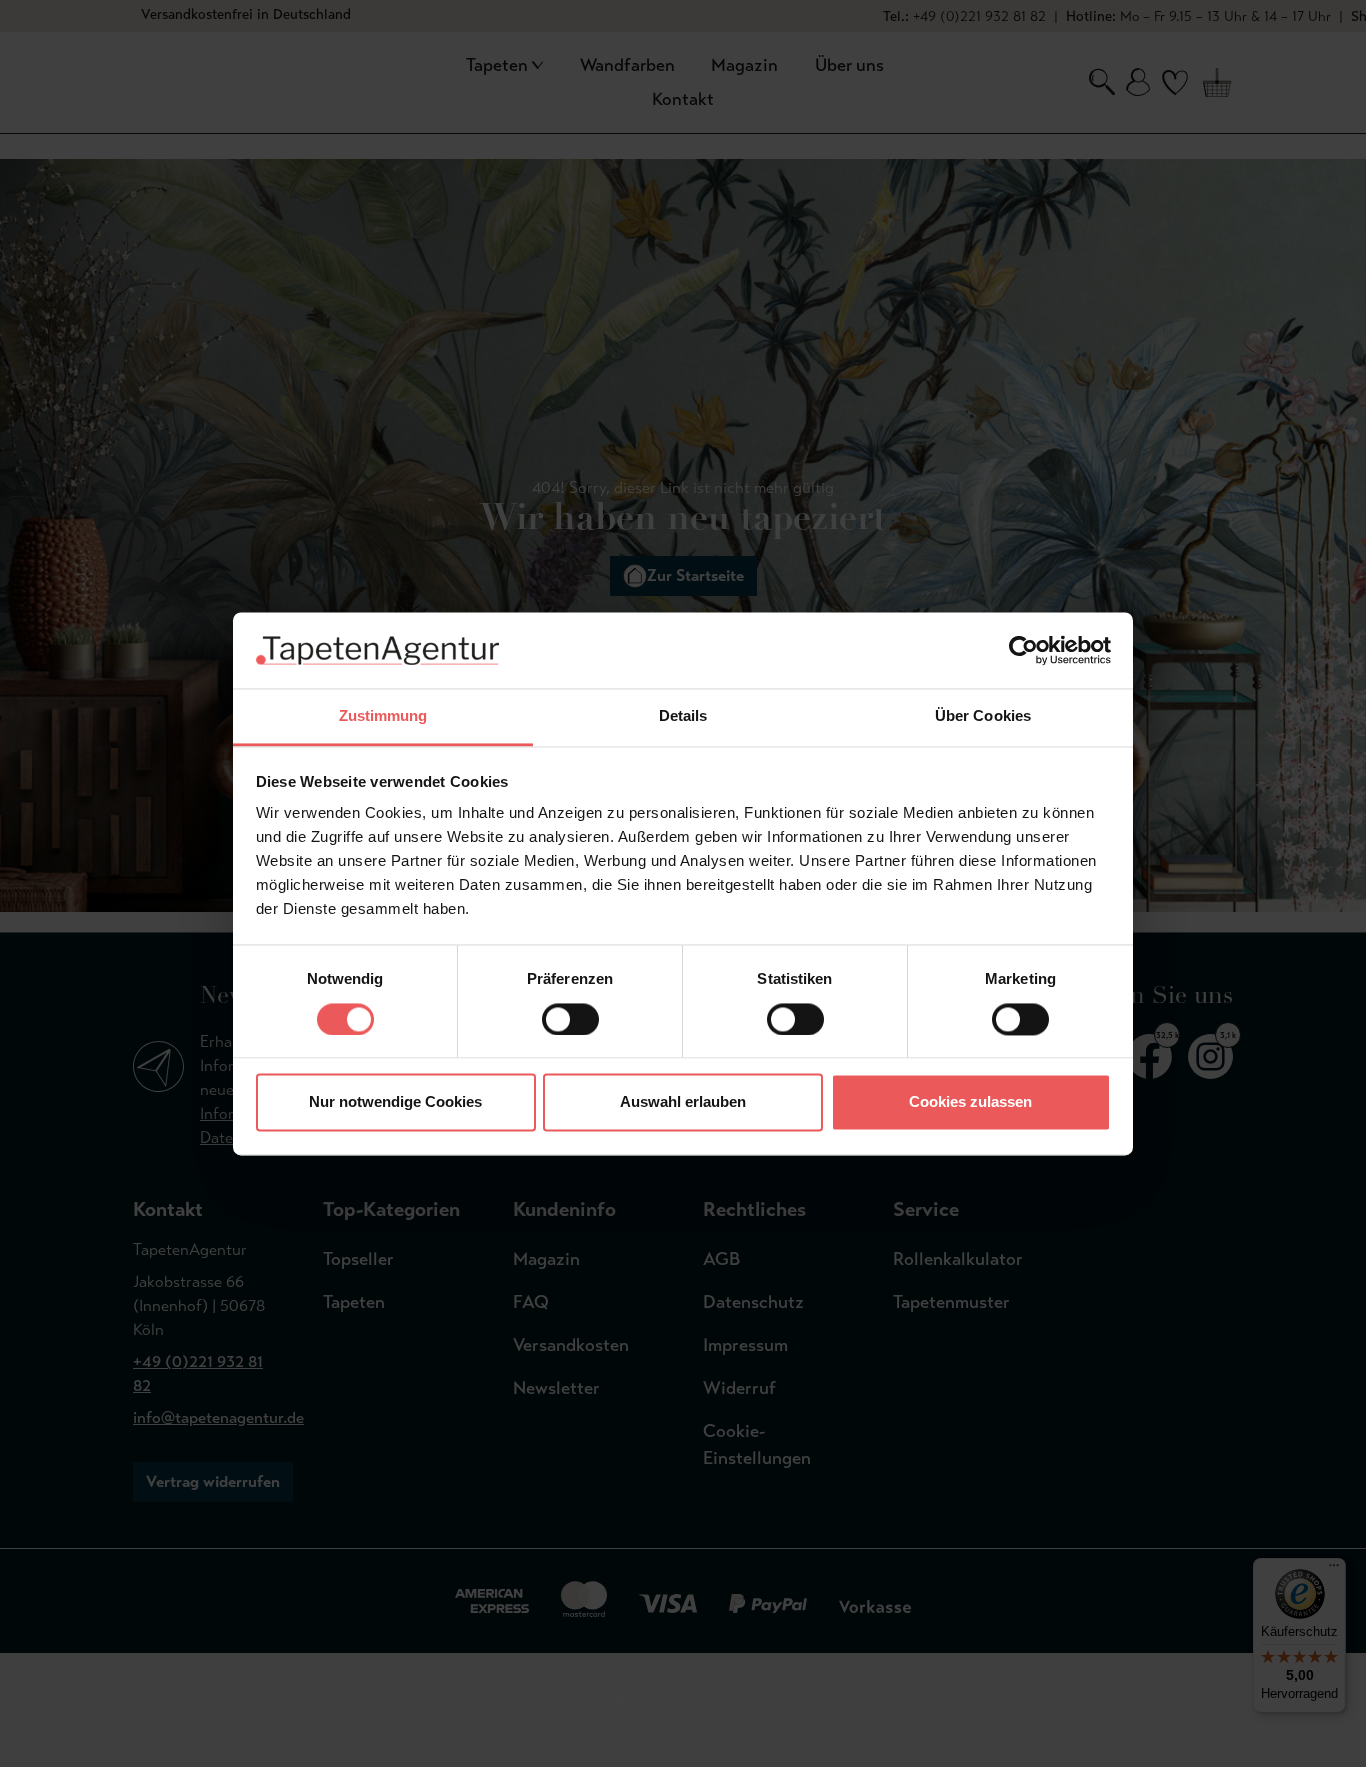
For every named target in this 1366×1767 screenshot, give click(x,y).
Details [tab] (683, 716)
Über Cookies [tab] (983, 716)
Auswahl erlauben (683, 1102)
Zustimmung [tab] (383, 716)
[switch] (570, 1019)
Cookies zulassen (970, 1102)
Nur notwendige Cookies (395, 1102)
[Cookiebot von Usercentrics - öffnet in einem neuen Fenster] (1023, 650)
